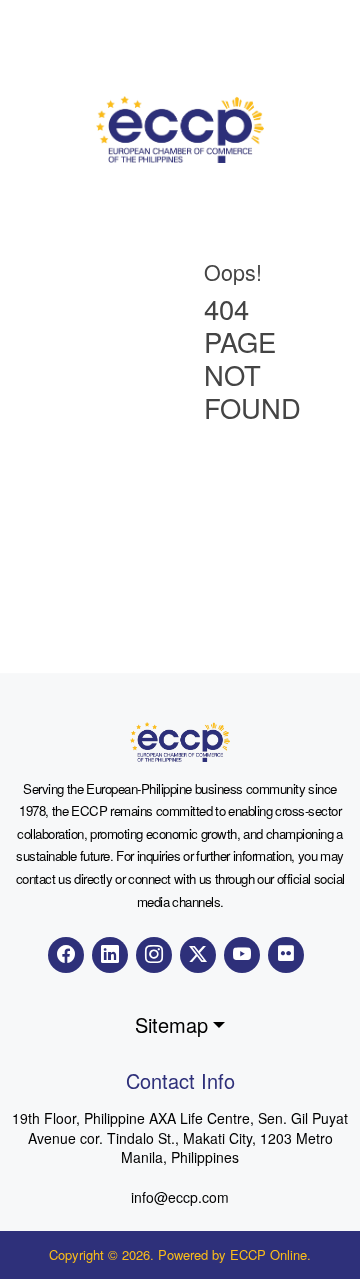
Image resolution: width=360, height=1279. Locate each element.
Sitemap (171, 1024)
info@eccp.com (180, 1197)
